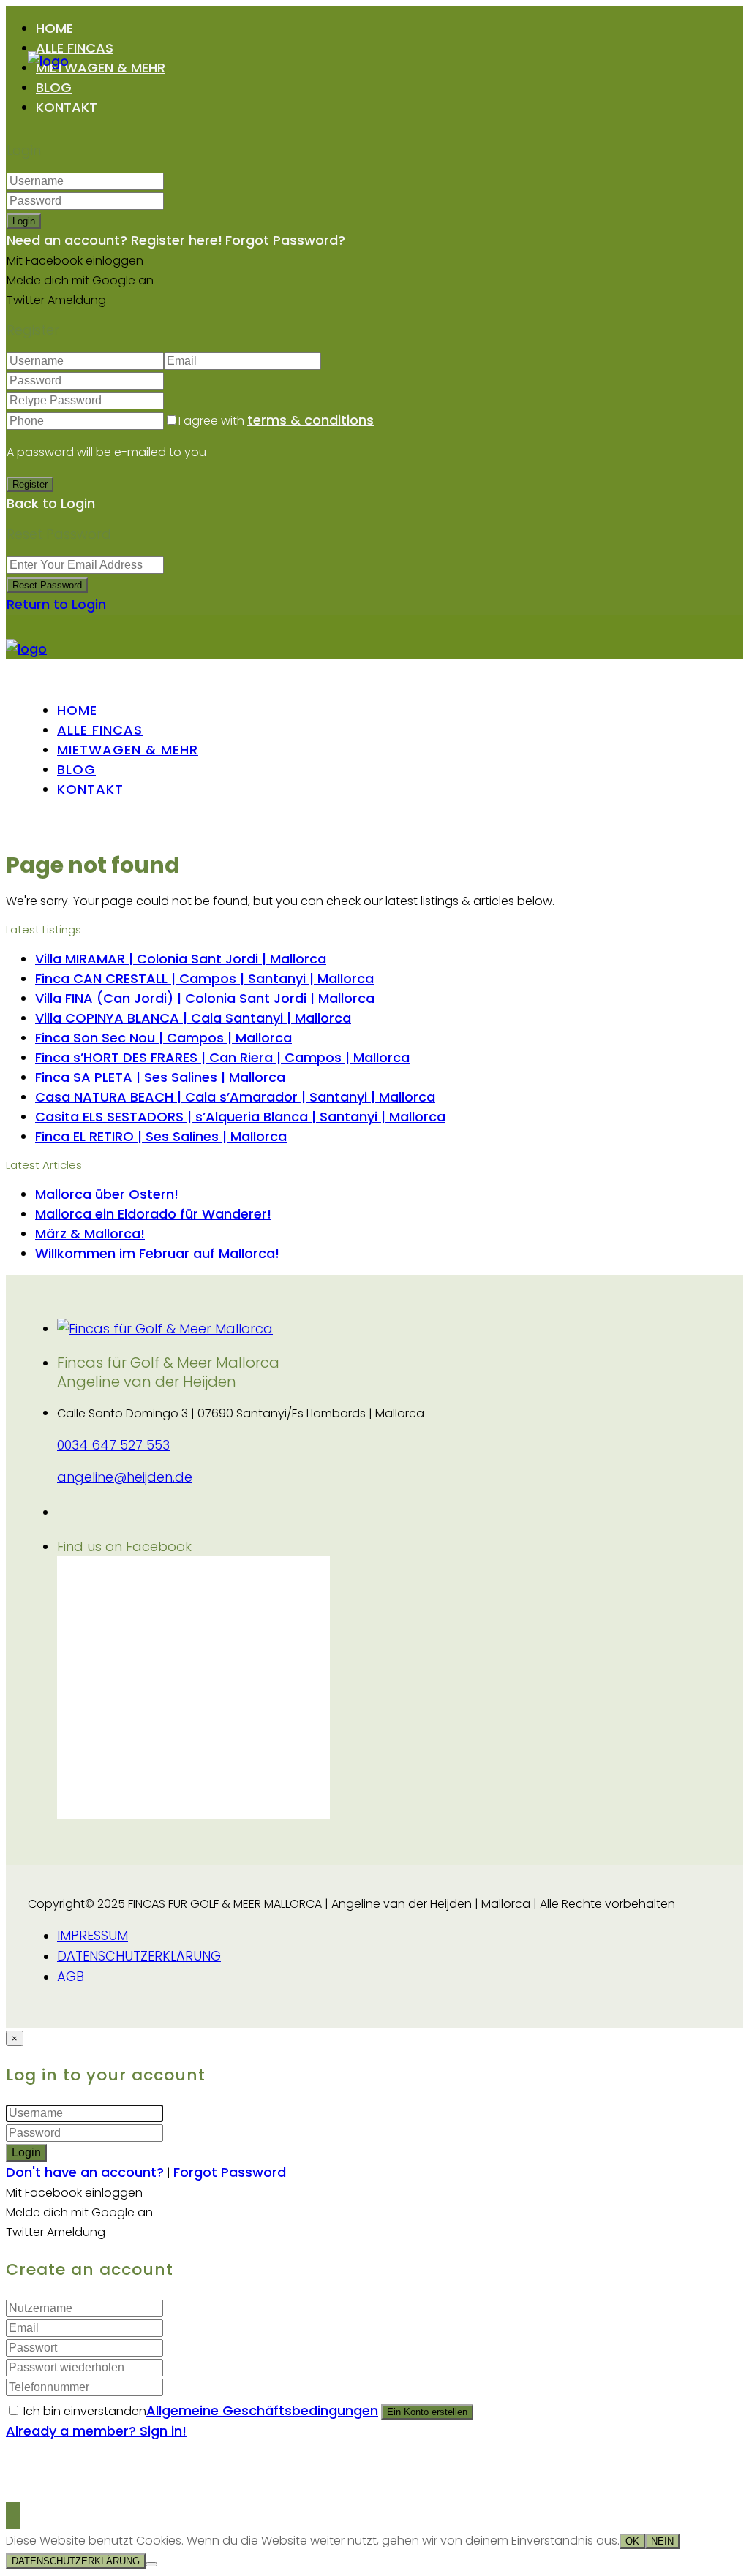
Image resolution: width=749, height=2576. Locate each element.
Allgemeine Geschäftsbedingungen (262, 2410)
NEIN (662, 2541)
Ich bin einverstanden (201, 2411)
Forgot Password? (285, 240)
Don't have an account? (85, 2172)
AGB (71, 1976)
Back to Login (51, 503)
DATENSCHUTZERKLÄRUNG (139, 1956)
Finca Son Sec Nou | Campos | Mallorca (163, 1038)
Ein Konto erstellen (427, 2412)
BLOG (54, 87)
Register (30, 484)
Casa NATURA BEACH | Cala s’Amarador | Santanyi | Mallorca (235, 1097)
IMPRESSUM (93, 1935)
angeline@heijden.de (125, 1477)
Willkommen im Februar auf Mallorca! (157, 1253)
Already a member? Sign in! (96, 2431)
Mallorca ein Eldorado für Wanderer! (153, 1214)
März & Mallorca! (90, 1234)
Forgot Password (230, 2172)
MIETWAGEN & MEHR (101, 68)
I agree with (276, 421)
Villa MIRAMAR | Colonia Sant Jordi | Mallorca (181, 959)
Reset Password (47, 585)
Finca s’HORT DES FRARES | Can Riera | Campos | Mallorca (222, 1057)
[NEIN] (151, 2564)
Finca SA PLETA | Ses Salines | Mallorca (160, 1077)
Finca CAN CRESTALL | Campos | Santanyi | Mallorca (204, 978)
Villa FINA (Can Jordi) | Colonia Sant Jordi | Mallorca (205, 998)
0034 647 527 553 (113, 1445)
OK (632, 2541)
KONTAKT (67, 107)
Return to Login (56, 604)
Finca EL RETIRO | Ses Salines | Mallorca (161, 1136)
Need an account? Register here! (114, 240)
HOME (54, 28)
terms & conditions (310, 420)
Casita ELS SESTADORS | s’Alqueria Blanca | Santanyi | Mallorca (240, 1117)
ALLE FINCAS (75, 48)
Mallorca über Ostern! (107, 1194)
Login (24, 221)
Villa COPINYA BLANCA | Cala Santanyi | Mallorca (193, 1018)
